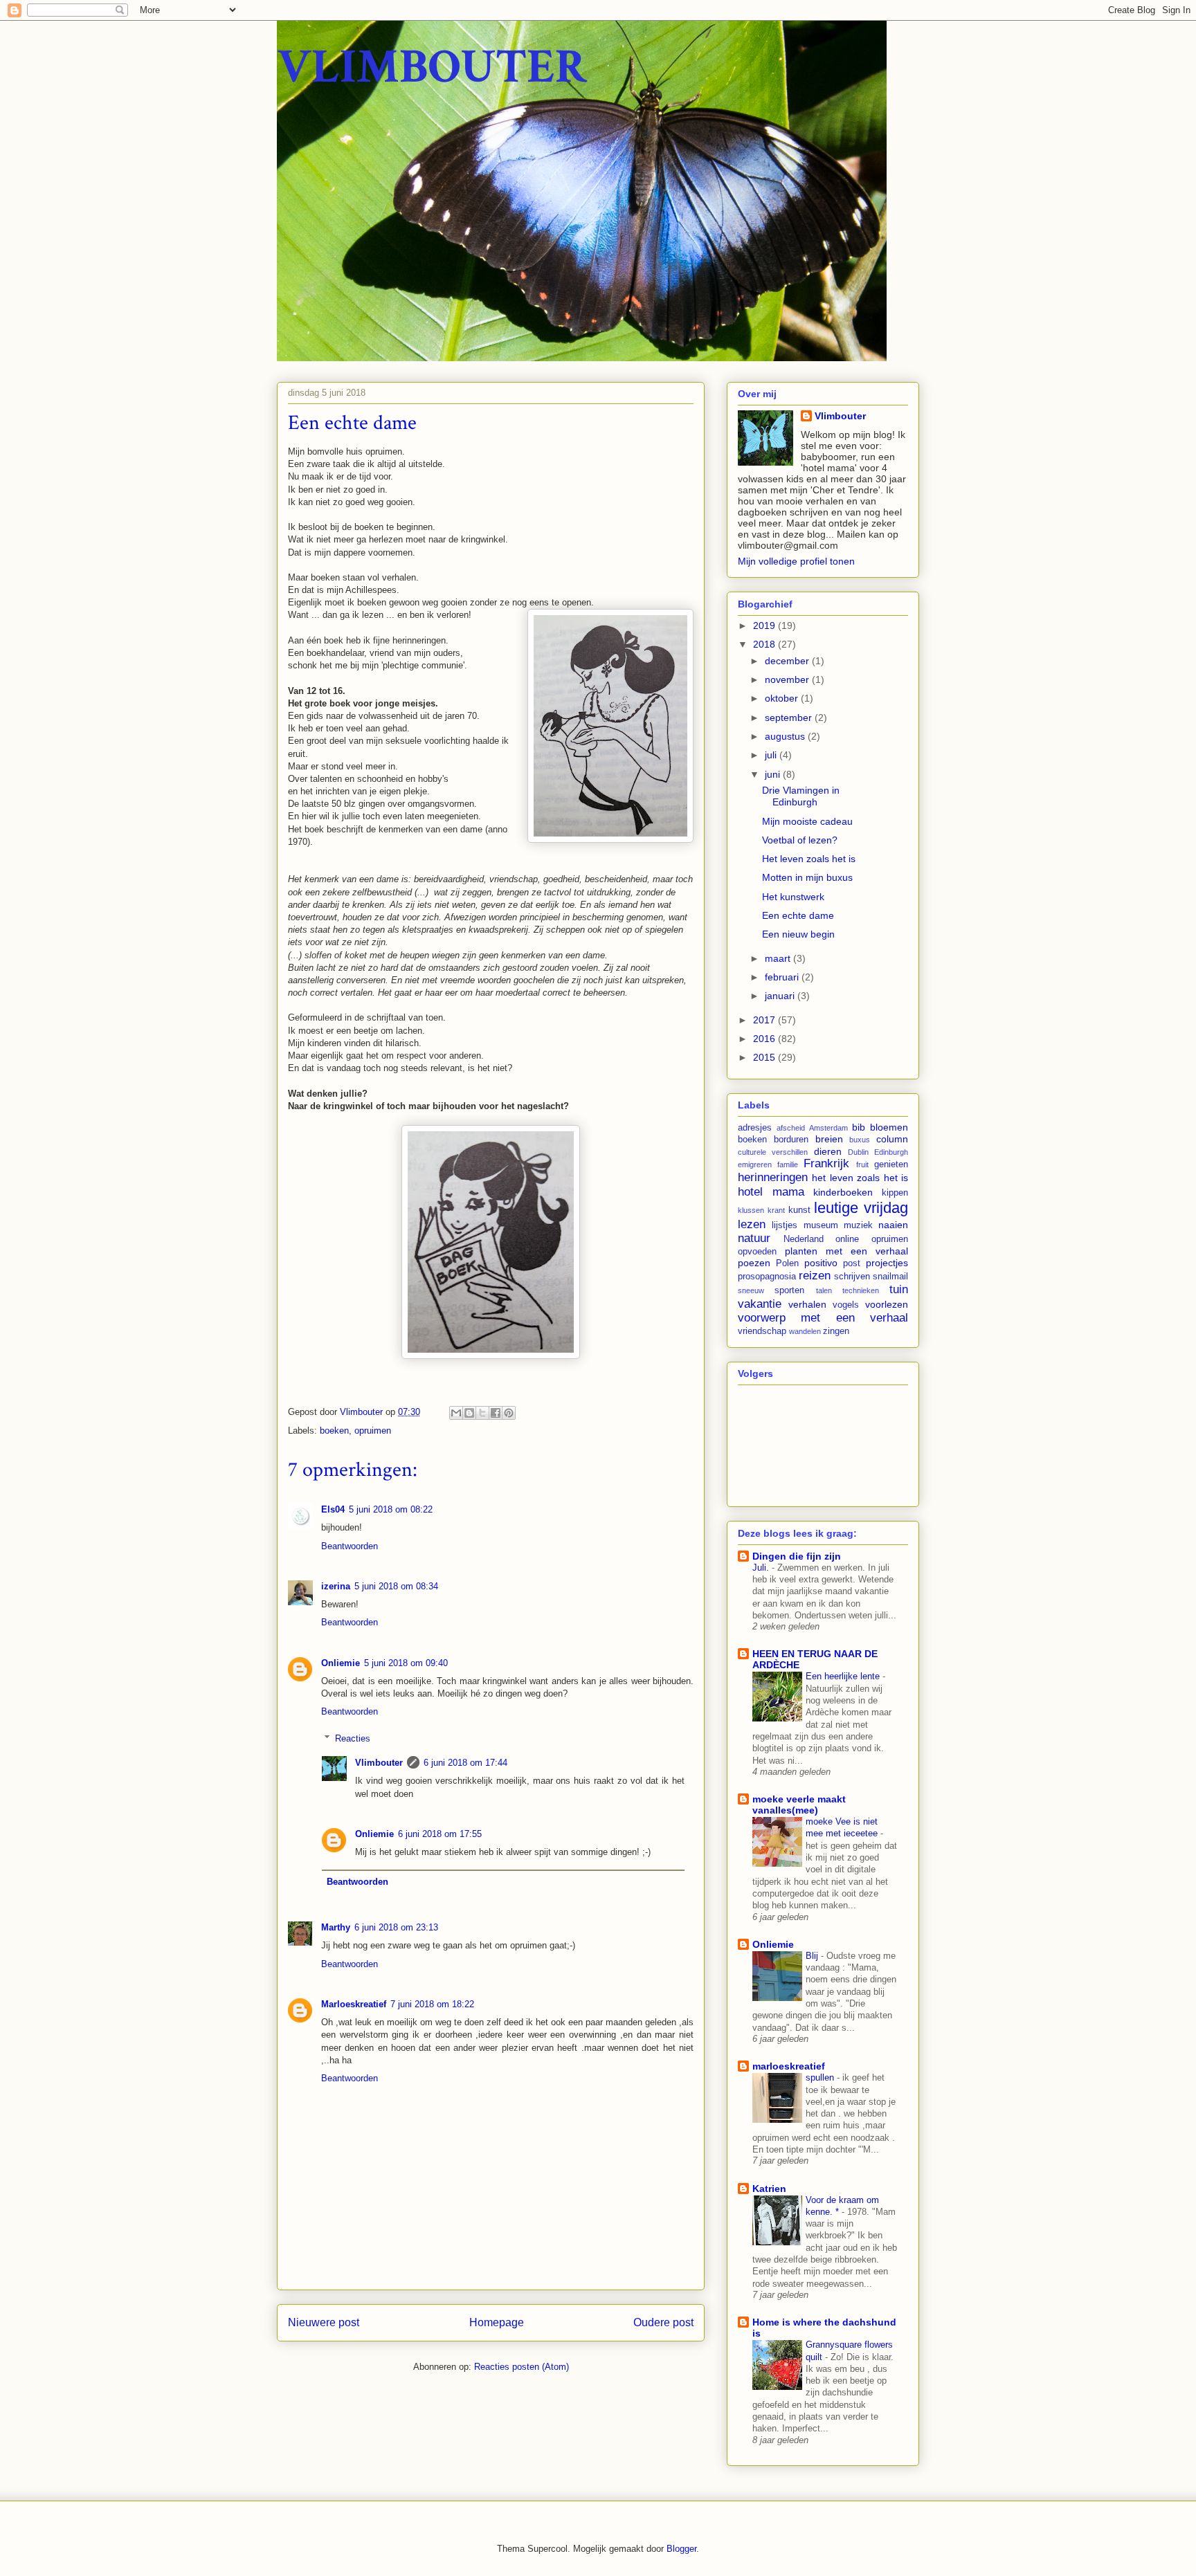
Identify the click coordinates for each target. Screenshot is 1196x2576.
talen (824, 1290)
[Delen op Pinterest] (509, 1413)
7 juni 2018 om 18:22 (432, 2004)
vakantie (760, 1304)
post (852, 1263)
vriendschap (762, 1331)
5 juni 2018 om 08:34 (396, 1586)
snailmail (890, 1277)
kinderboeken (843, 1192)
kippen (895, 1193)
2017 (765, 1020)
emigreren (755, 1164)
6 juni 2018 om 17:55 (440, 1834)
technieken (861, 1290)
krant (776, 1210)
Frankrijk (826, 1163)
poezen (754, 1263)
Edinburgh (891, 1152)
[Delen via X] (482, 1413)
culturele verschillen (773, 1152)
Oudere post (663, 2322)
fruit (862, 1164)
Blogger (681, 2549)
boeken (334, 1431)
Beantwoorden (350, 1546)
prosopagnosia (767, 1277)
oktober (783, 698)
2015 (765, 1057)
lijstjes (785, 1225)
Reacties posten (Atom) (522, 2367)
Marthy (336, 1927)
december (788, 661)
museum (821, 1225)
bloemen (889, 1127)
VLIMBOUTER (432, 67)
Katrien (769, 2189)
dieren (828, 1151)
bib (859, 1127)
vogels (846, 1305)
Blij (813, 1956)
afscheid (791, 1128)
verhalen (807, 1304)
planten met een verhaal (846, 1251)
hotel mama (771, 1192)
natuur (754, 1238)
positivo (821, 1263)
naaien (893, 1225)
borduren (791, 1140)
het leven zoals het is (860, 1178)
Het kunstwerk (793, 897)
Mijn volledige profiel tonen (796, 561)
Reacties (353, 1738)
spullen (821, 2077)
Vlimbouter (379, 1763)
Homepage (497, 2322)
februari (783, 977)
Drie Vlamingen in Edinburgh (801, 796)
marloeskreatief (789, 2066)
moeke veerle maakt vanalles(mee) (799, 1805)
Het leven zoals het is (809, 859)
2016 (765, 1039)
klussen (751, 1210)
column (892, 1139)
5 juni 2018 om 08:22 (391, 1509)
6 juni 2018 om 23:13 (396, 1927)
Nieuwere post (324, 2322)
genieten (891, 1164)
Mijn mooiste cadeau (807, 821)
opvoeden (757, 1252)
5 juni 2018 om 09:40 (406, 1663)
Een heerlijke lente (844, 1676)
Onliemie (341, 1663)
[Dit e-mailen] (456, 1413)
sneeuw (751, 1290)
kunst (799, 1210)
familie (788, 1164)
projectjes (887, 1263)
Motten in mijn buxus (807, 877)
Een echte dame (798, 915)
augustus (786, 736)
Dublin (858, 1152)
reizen (815, 1276)
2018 (765, 644)
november (788, 679)
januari (781, 996)
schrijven (852, 1277)
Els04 (333, 1509)
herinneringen (773, 1177)
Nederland (804, 1239)
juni (774, 774)
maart (779, 958)
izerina (336, 1586)
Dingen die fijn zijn (797, 1556)
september (790, 718)
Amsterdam (828, 1128)
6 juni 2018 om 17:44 (465, 1763)
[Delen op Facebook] (496, 1413)
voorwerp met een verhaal (823, 1318)
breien (829, 1139)
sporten (789, 1290)
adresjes (755, 1128)
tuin (899, 1289)
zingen (836, 1331)
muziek (858, 1225)
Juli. (762, 1568)
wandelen (805, 1331)
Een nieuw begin (798, 934)
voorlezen (887, 1304)
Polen (787, 1263)
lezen (752, 1224)
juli (772, 755)
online (847, 1239)
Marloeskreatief (354, 2004)
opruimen (373, 1431)
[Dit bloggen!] (469, 1413)
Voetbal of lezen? (800, 840)
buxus (860, 1140)
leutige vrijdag (861, 1208)
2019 (765, 625)
